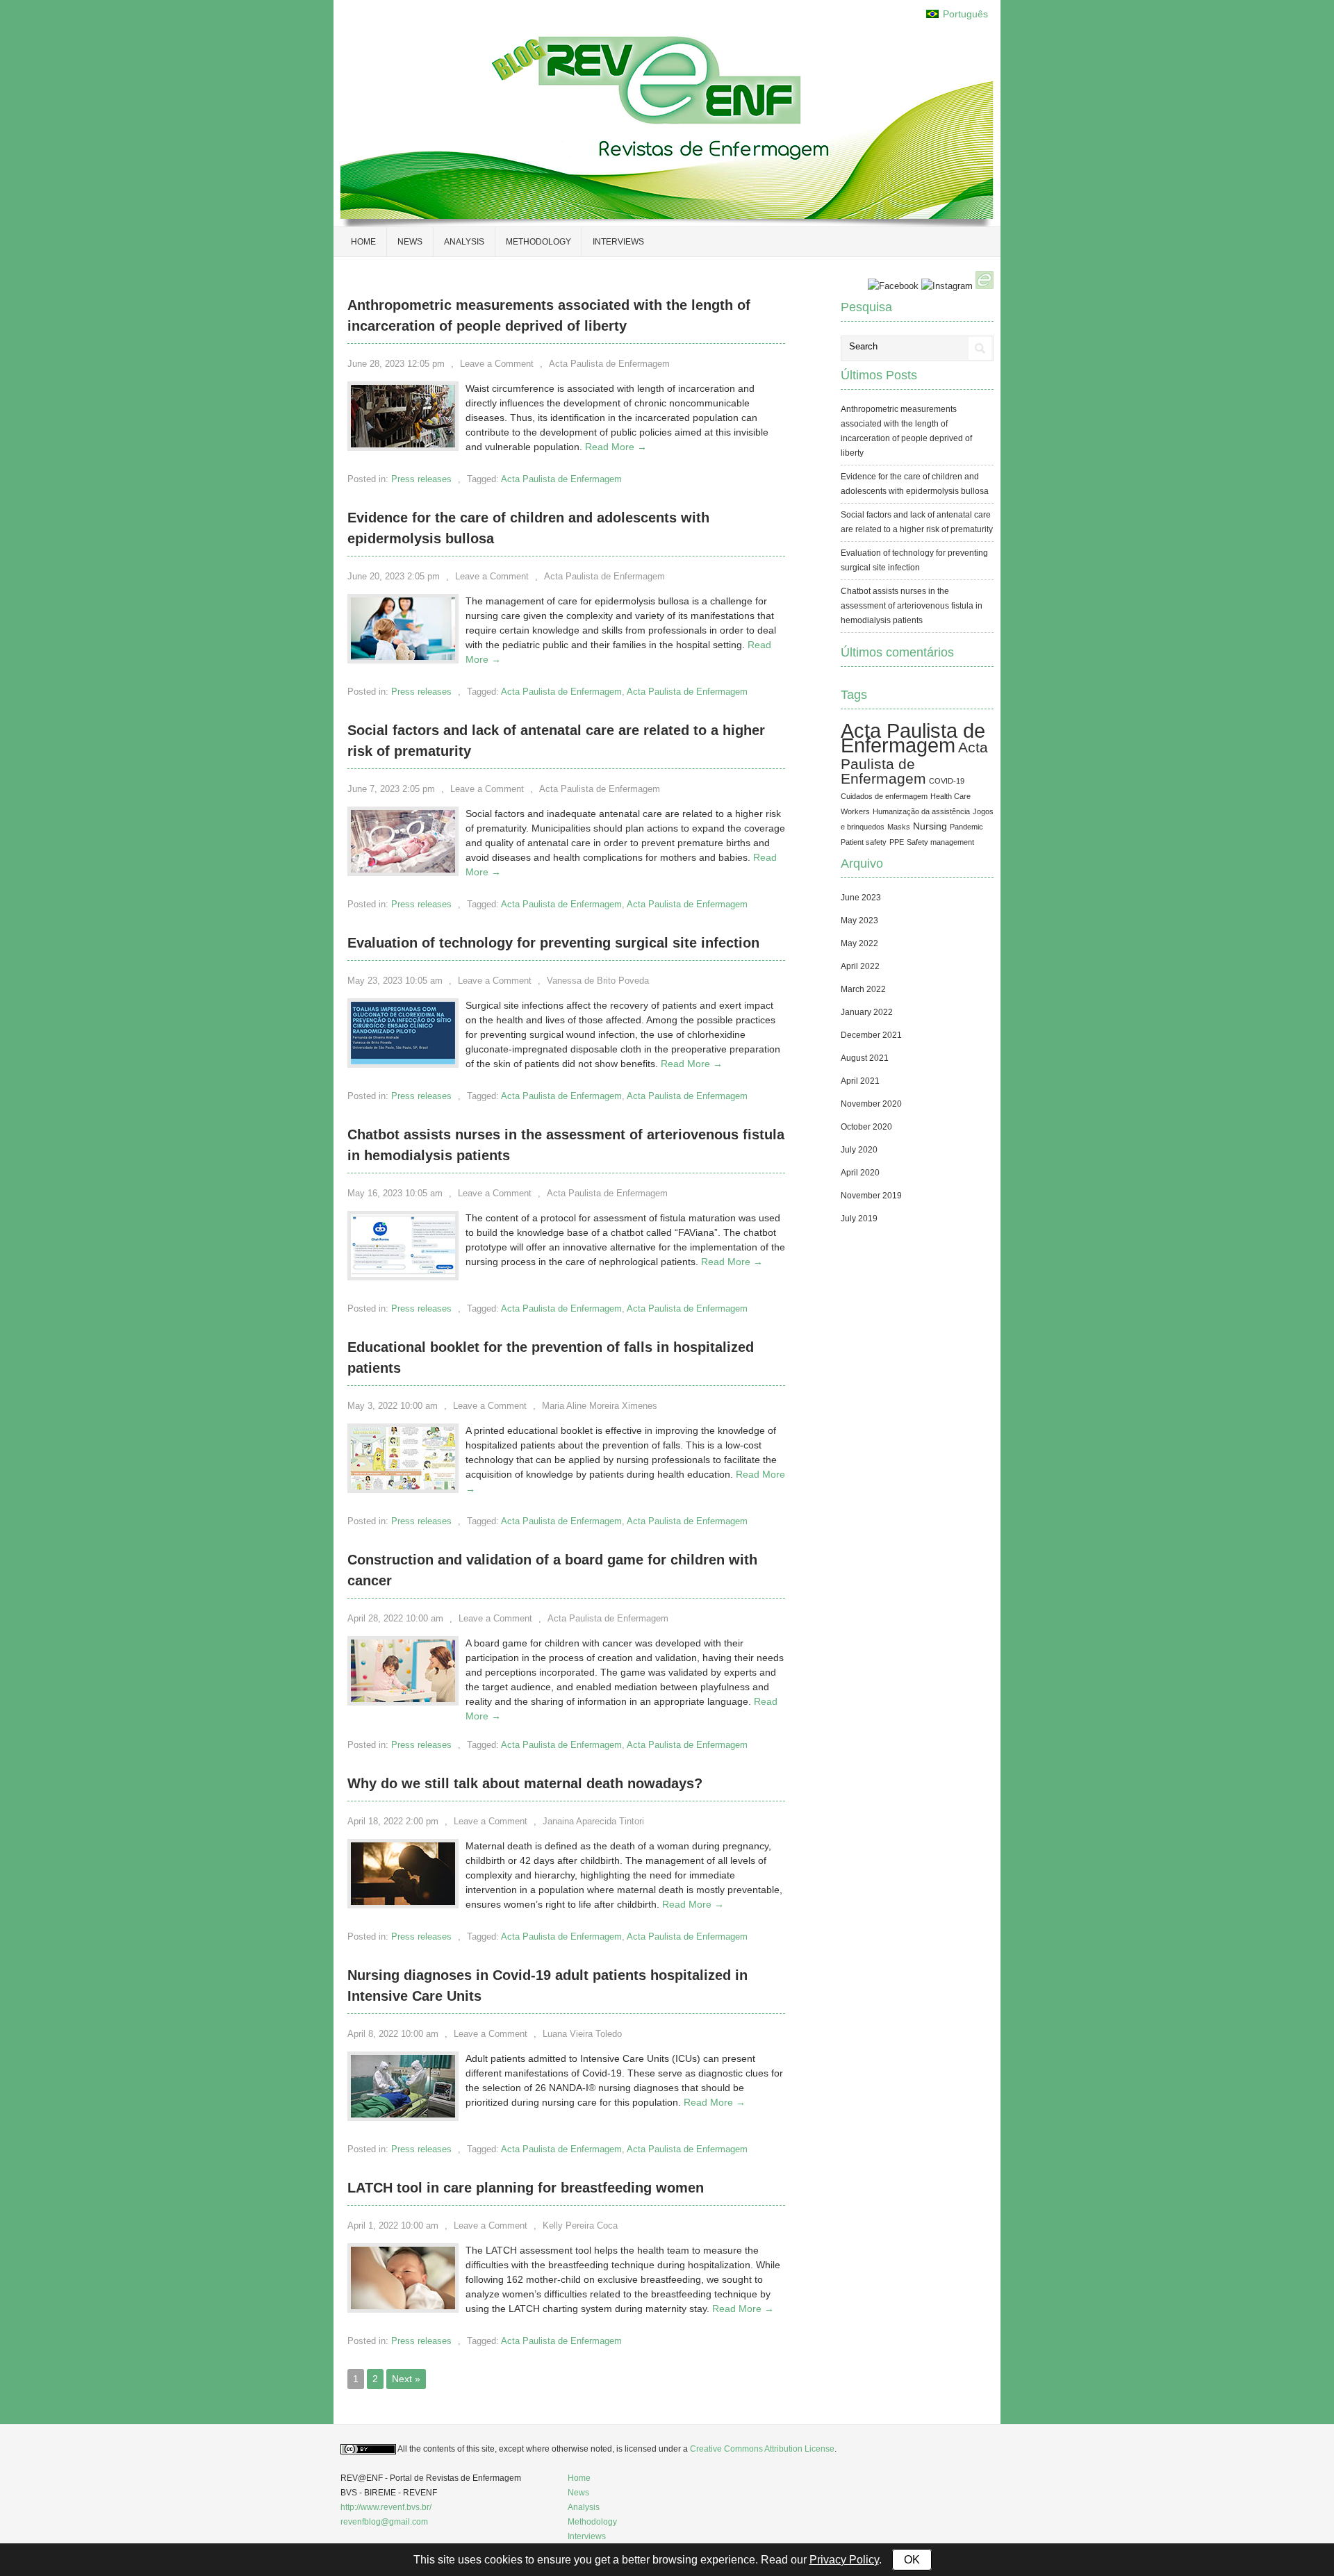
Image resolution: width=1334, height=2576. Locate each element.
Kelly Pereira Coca (580, 2226)
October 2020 (866, 1127)
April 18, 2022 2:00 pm (393, 1821)
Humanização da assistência (921, 811)
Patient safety (864, 842)
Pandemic (966, 827)
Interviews (618, 242)
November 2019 (871, 1196)
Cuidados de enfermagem (884, 796)
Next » (406, 2379)
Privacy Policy (844, 2560)
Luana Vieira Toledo (582, 2034)
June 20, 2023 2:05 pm (394, 576)
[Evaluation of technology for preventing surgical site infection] (403, 1061)
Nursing (930, 826)
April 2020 (860, 1173)
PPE (897, 842)
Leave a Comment (497, 364)
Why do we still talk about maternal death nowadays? (525, 1783)
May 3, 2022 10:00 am (393, 1406)
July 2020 (859, 1150)
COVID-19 (947, 781)
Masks (899, 827)
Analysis (464, 242)
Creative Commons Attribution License (762, 2449)
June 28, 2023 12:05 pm (396, 364)
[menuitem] (957, 14)
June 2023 (861, 898)
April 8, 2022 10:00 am (393, 2034)
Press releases (421, 479)
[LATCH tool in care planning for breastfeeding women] (403, 2306)
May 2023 (859, 920)
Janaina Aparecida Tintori (593, 1821)
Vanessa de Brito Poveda (598, 981)
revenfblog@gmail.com (384, 2522)
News (410, 242)
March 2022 (863, 989)
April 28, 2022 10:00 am (395, 1618)
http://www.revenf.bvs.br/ (386, 2507)
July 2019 (859, 1219)
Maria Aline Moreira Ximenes (600, 1406)
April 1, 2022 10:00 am (393, 2226)
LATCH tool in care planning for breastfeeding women (526, 2188)
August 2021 (865, 1058)
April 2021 (860, 1081)
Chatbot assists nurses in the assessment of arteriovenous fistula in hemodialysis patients (912, 606)
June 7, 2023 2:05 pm (391, 789)
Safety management (940, 842)
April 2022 (860, 966)
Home (579, 2478)
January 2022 (867, 1012)
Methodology (538, 242)
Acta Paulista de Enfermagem (609, 364)
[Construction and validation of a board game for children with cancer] (403, 1699)
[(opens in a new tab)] (403, 1273)
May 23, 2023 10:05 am (395, 981)
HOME (363, 242)
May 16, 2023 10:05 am (395, 1193)
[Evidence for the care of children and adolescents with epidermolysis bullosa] (403, 657)
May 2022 (859, 943)
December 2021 (871, 1035)
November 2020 (871, 1104)
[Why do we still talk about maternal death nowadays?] (403, 1901)
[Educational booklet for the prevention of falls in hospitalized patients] (403, 1486)
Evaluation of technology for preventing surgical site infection (553, 943)
